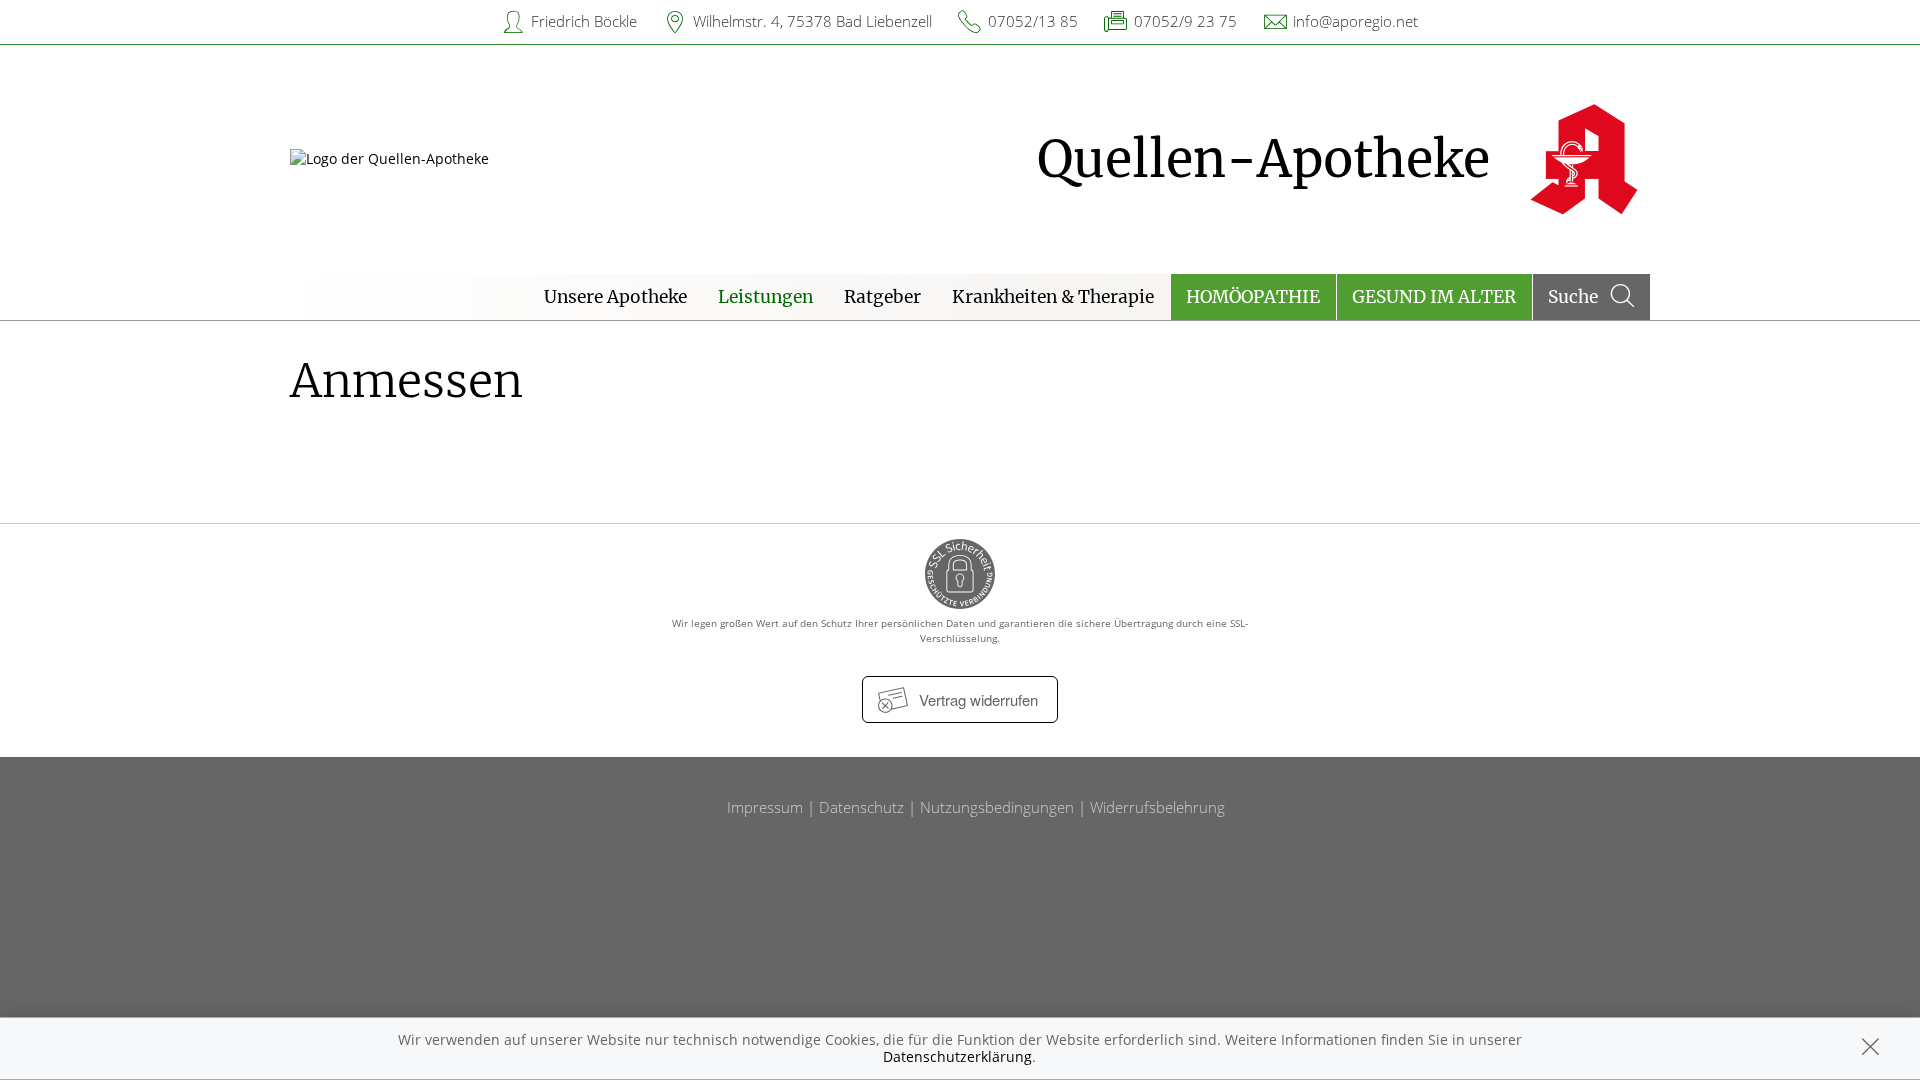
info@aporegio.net (1355, 21)
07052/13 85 (1033, 21)
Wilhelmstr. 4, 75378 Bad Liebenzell (812, 21)
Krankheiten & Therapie (1053, 297)
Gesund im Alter (1434, 297)
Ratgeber (882, 297)
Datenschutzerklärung (957, 1056)
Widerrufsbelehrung (1157, 807)
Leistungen (765, 297)
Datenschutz (861, 807)
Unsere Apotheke (615, 297)
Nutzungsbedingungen (997, 807)
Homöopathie (1253, 297)
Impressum (765, 807)
